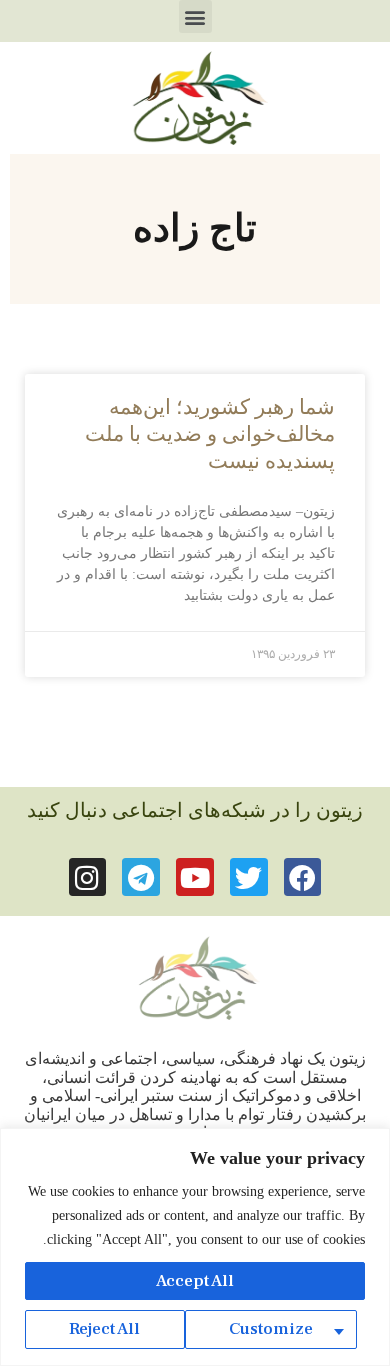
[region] (195, 1247)
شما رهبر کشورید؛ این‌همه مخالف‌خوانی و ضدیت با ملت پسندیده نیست (210, 434)
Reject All (104, 1329)
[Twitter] (249, 877)
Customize (271, 1329)
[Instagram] (88, 877)
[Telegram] (141, 877)
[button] (195, 16)
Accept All (195, 1281)
